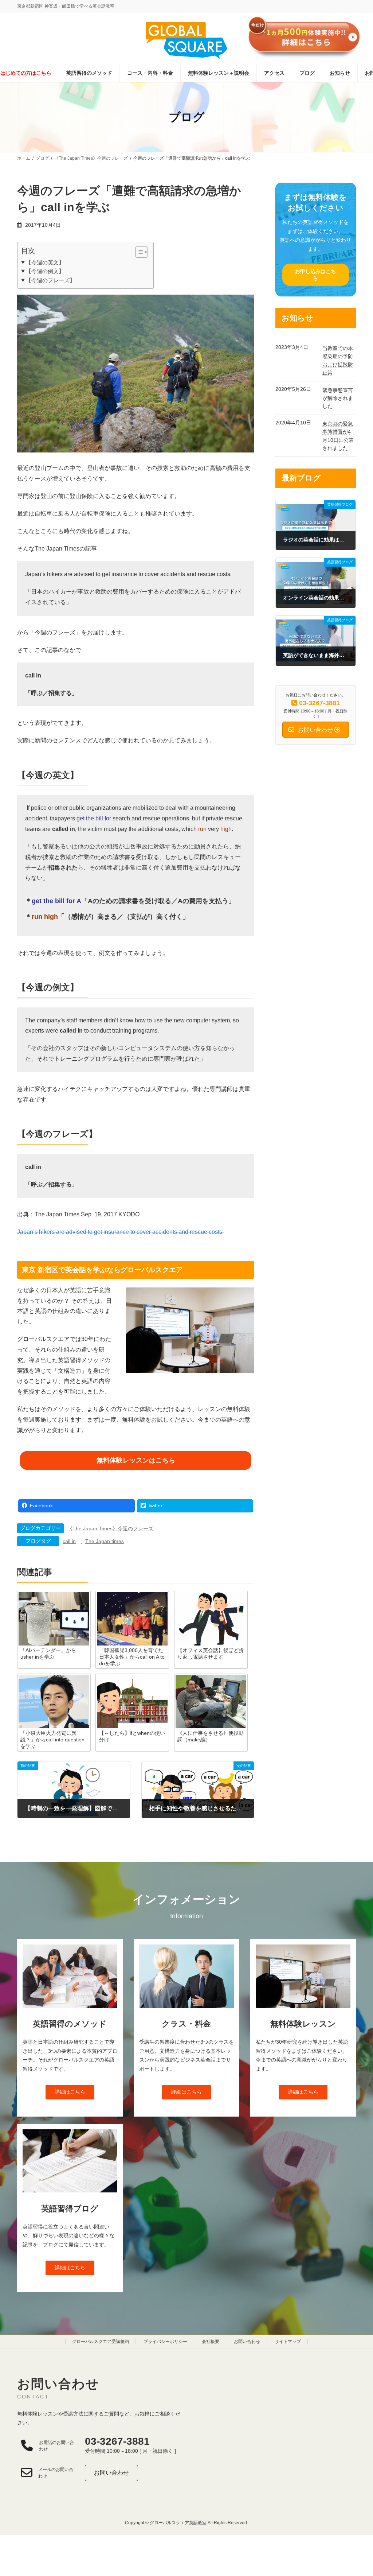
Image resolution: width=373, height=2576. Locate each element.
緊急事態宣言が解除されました (338, 398)
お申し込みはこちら (316, 274)
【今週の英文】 (45, 262)
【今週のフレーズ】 (50, 280)
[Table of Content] (142, 252)
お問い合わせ (247, 2342)
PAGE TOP (357, 2492)
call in (69, 1541)
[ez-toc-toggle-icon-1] (138, 252)
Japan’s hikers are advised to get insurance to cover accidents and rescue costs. (120, 1232)
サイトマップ (288, 2342)
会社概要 (211, 2342)
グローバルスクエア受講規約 (101, 2342)
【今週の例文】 (45, 271)
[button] (70, 2092)
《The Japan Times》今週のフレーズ (110, 1528)
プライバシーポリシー (165, 2342)
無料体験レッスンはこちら (136, 1460)
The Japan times (105, 1541)
